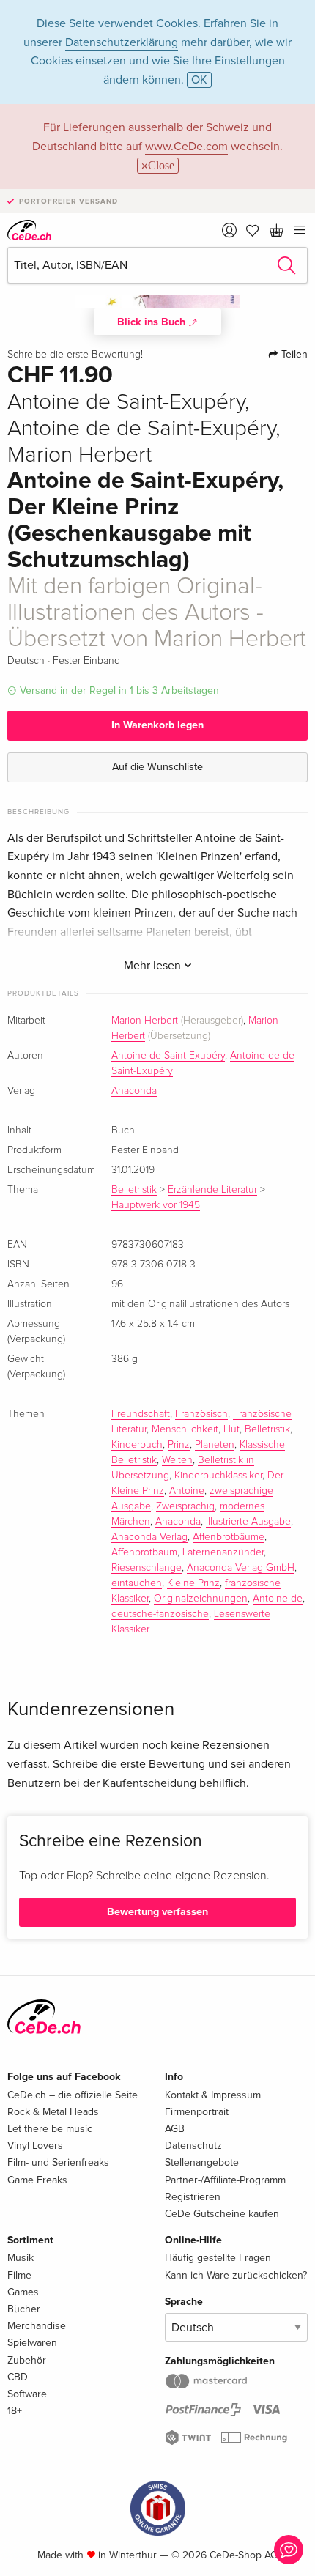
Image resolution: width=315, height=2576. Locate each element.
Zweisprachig (185, 1506)
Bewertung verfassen (157, 1912)
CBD (18, 2377)
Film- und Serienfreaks (58, 2162)
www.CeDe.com (186, 147)
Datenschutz (193, 2146)
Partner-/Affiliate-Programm (225, 2180)
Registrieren (193, 2197)
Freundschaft (141, 1414)
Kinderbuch (137, 1445)
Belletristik (134, 1190)
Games (23, 2292)
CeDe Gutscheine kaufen (222, 2214)
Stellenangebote (202, 2162)
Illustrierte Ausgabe (248, 1522)
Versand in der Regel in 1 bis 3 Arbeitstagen (119, 691)
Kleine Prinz (193, 1583)
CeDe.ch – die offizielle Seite (73, 2095)
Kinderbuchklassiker (218, 1476)
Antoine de (278, 1599)
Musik (21, 2258)
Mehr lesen (154, 966)
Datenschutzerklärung (122, 42)
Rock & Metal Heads (53, 2112)
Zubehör (27, 2360)
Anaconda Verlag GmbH (241, 1568)
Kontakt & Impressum (213, 2095)
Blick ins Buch (153, 322)
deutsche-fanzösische (160, 1614)
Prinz (179, 1445)
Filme (19, 2275)
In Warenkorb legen (157, 725)
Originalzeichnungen (201, 1599)
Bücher (24, 2309)
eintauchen (137, 1583)
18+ (15, 2411)
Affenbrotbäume (229, 1537)
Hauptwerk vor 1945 (156, 1205)
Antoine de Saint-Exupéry (168, 1056)
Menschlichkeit (185, 1429)
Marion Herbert (145, 1021)
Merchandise (37, 2326)
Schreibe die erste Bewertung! (75, 355)
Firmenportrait (197, 2112)
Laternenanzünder (223, 1552)
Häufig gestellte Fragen (218, 2258)
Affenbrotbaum (144, 1552)
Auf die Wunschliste (157, 767)
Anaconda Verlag (149, 1537)
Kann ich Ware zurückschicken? (236, 2275)
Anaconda (134, 1091)
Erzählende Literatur (212, 1190)
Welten (177, 1460)
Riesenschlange (147, 1568)
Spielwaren (32, 2343)
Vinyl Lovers (35, 2146)
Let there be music (50, 2129)
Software (27, 2394)
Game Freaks (37, 2180)
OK (199, 80)
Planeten (215, 1445)
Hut (231, 1429)
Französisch (201, 1414)
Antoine (187, 1491)
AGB (175, 2129)
